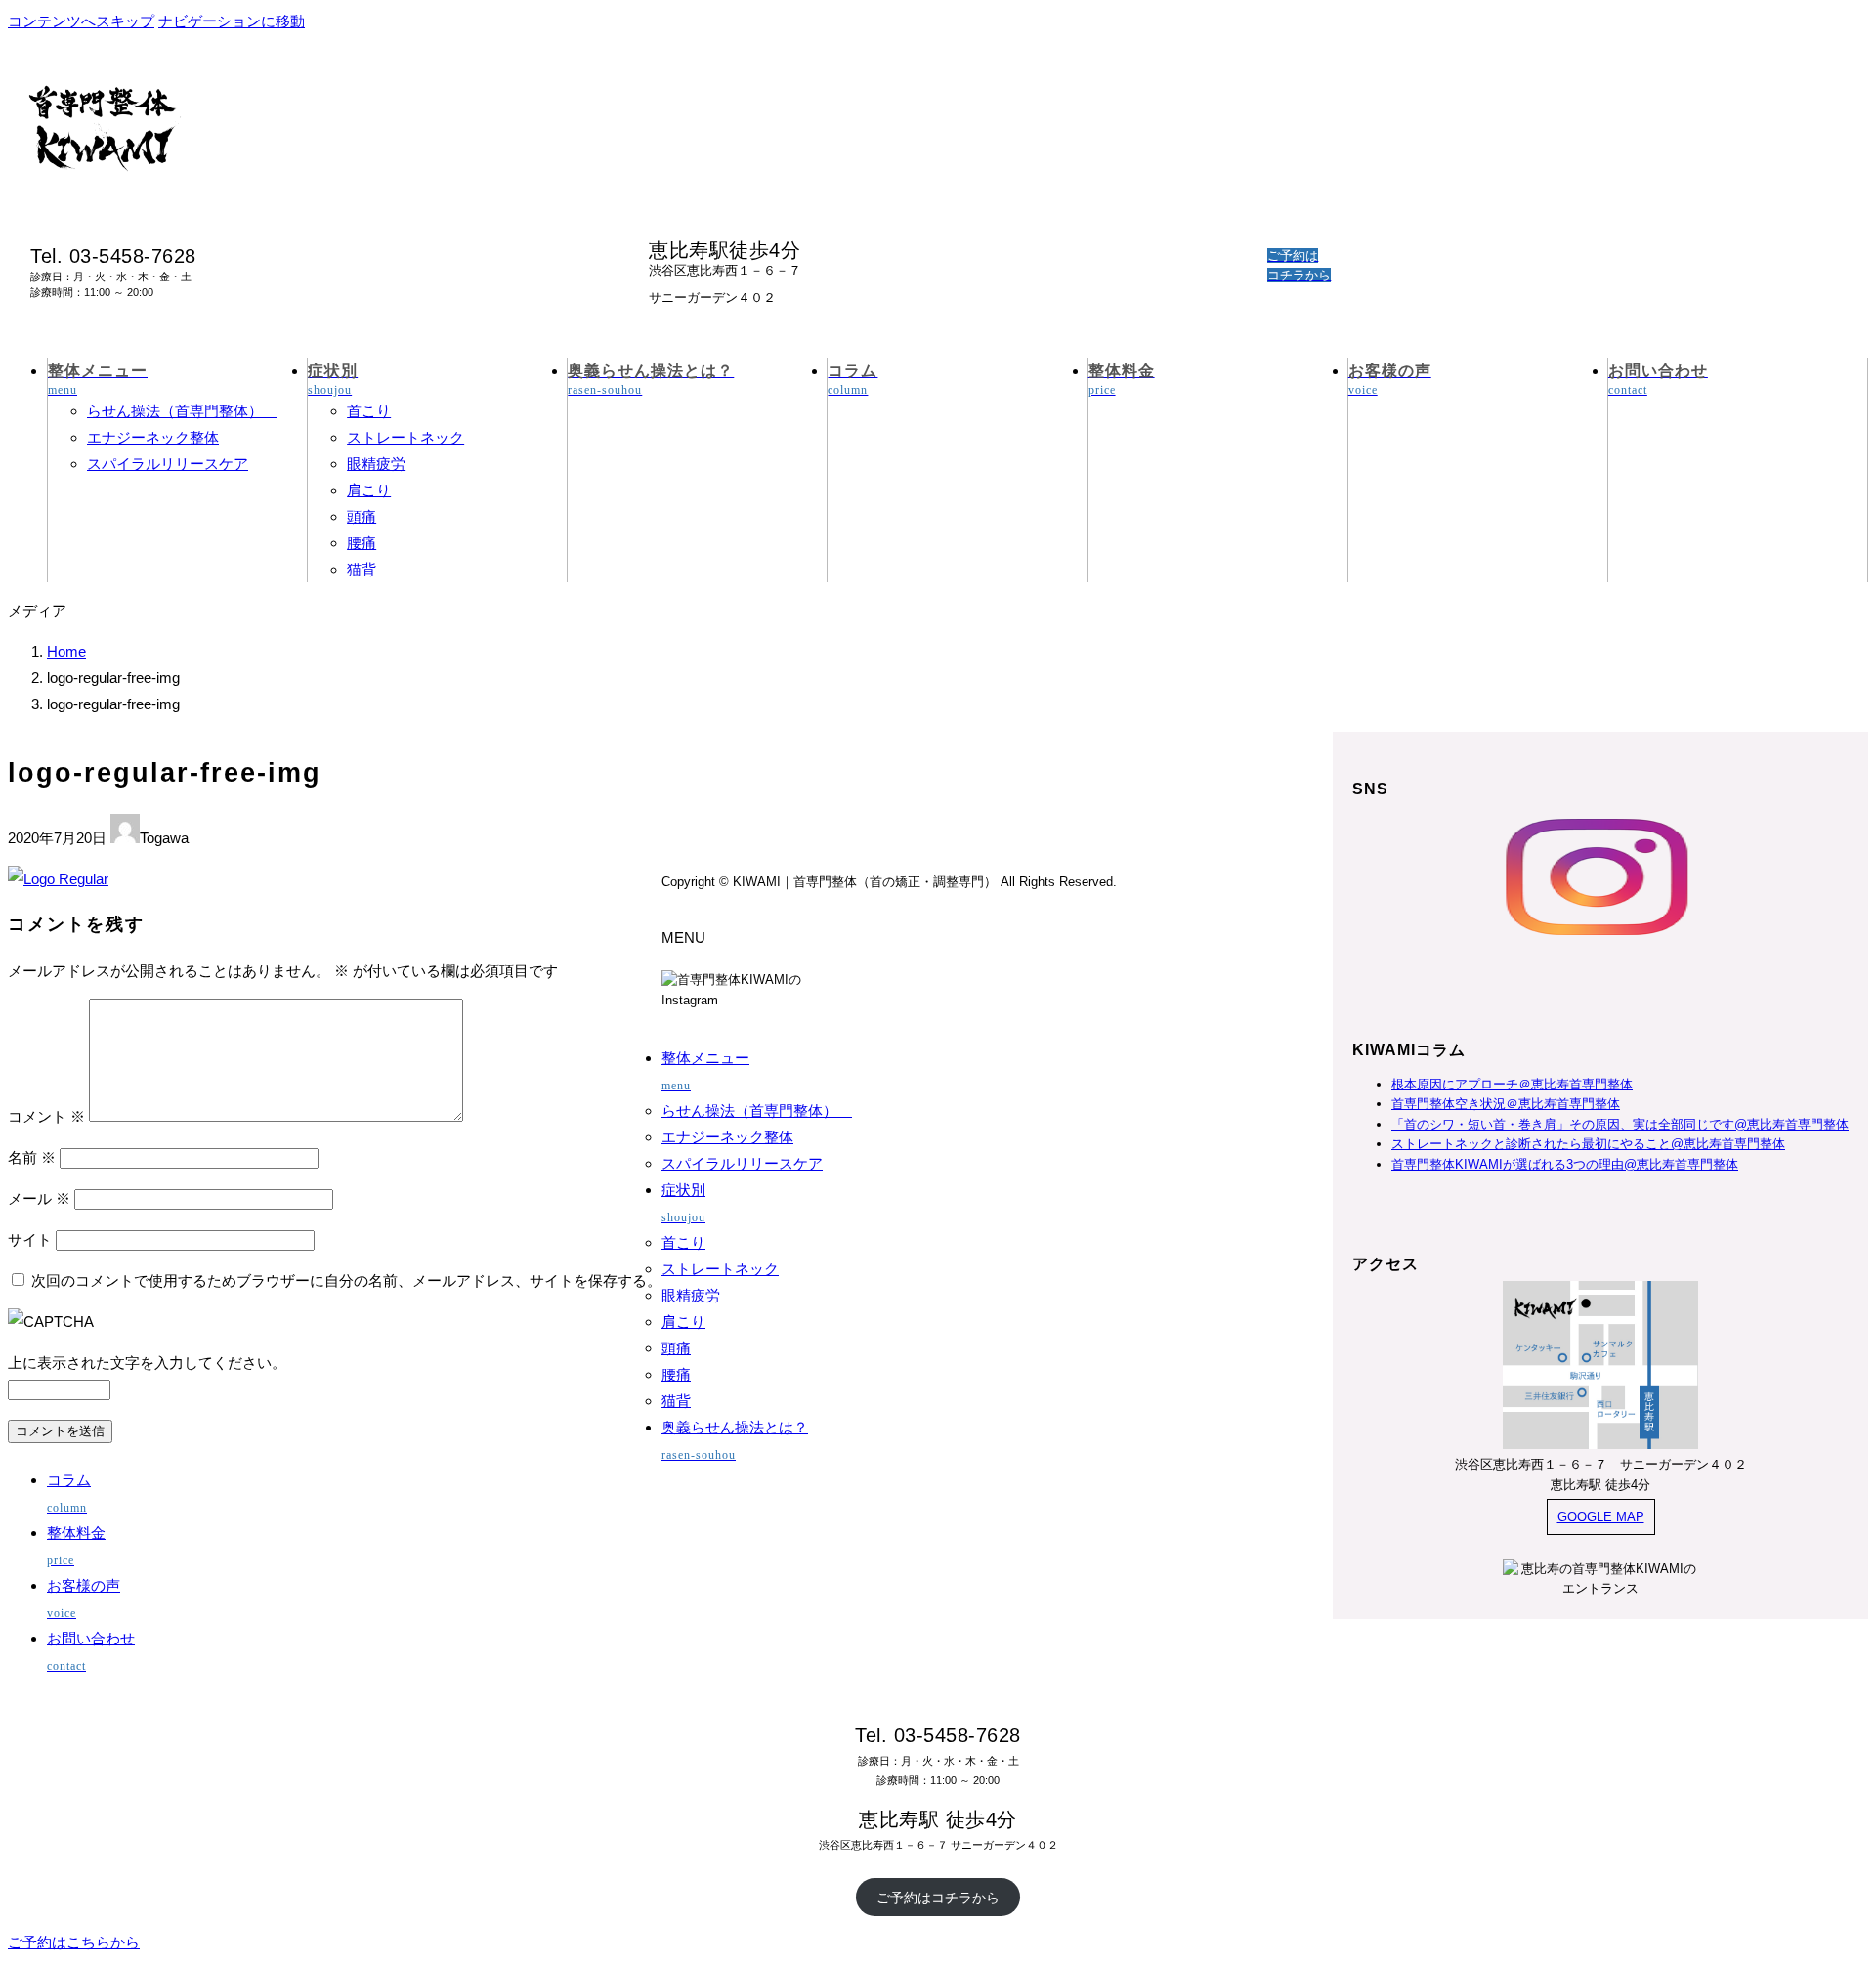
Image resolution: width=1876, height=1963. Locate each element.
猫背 (362, 569)
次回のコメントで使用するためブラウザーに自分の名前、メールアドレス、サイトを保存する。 (346, 1280)
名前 (32, 1157)
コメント (46, 1116)
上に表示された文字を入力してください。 (147, 1363)
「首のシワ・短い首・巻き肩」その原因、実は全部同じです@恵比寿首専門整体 (1620, 1124)
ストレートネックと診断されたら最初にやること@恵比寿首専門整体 (1588, 1144)
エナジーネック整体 (153, 437)
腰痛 (362, 543)
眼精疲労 (376, 464)
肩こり (369, 490)
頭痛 (362, 516)
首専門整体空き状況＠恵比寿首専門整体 (1506, 1104)
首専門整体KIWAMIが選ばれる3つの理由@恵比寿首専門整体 (1565, 1164)
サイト (30, 1239)
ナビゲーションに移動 (232, 21)
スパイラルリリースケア (168, 464)
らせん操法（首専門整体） (182, 411)
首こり (369, 411)
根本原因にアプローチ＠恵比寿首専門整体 (1512, 1084)
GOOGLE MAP (1601, 1517)
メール (39, 1198)
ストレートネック (405, 437)
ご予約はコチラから (938, 1898)
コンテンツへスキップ (81, 21)
